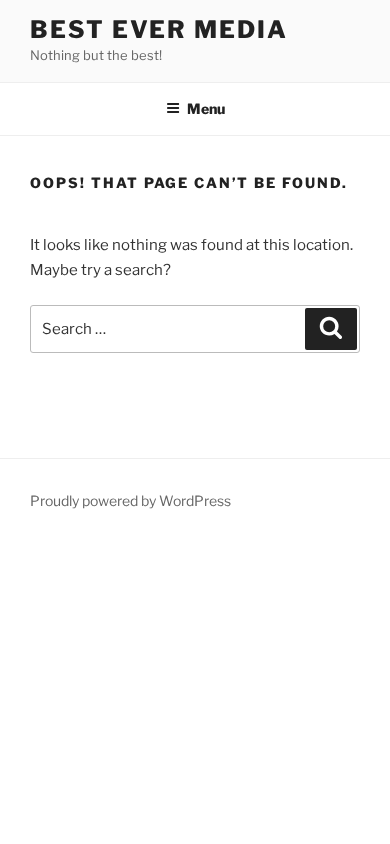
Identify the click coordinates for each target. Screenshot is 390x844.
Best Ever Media (159, 29)
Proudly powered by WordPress (130, 500)
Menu (206, 108)
